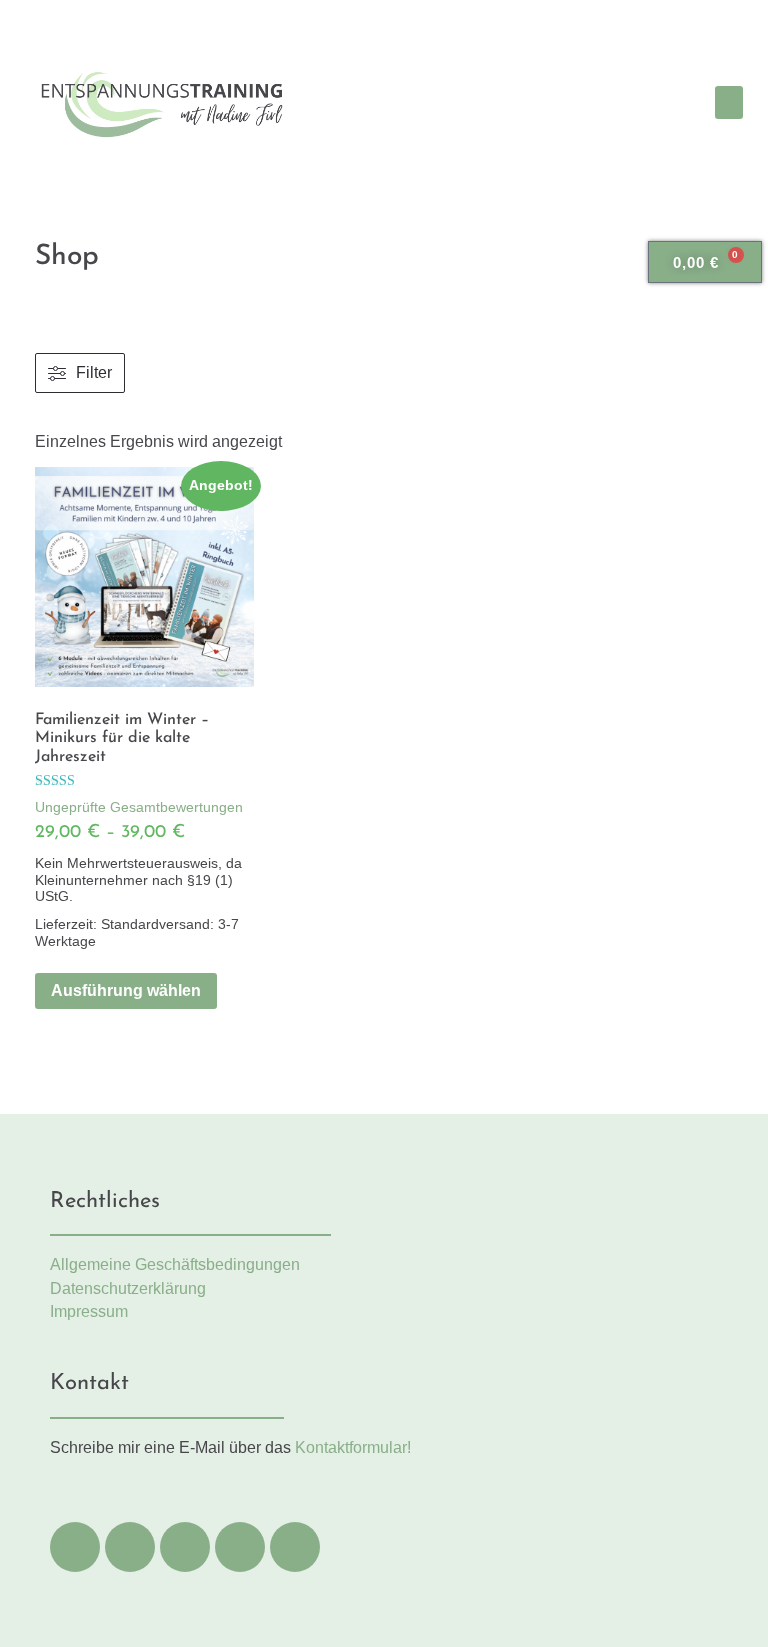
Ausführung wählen (126, 990)
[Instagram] (130, 1547)
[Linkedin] (185, 1547)
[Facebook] (75, 1547)
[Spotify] (240, 1547)
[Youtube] (295, 1547)
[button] (729, 102)
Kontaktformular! (353, 1447)
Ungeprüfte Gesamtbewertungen (139, 807)
